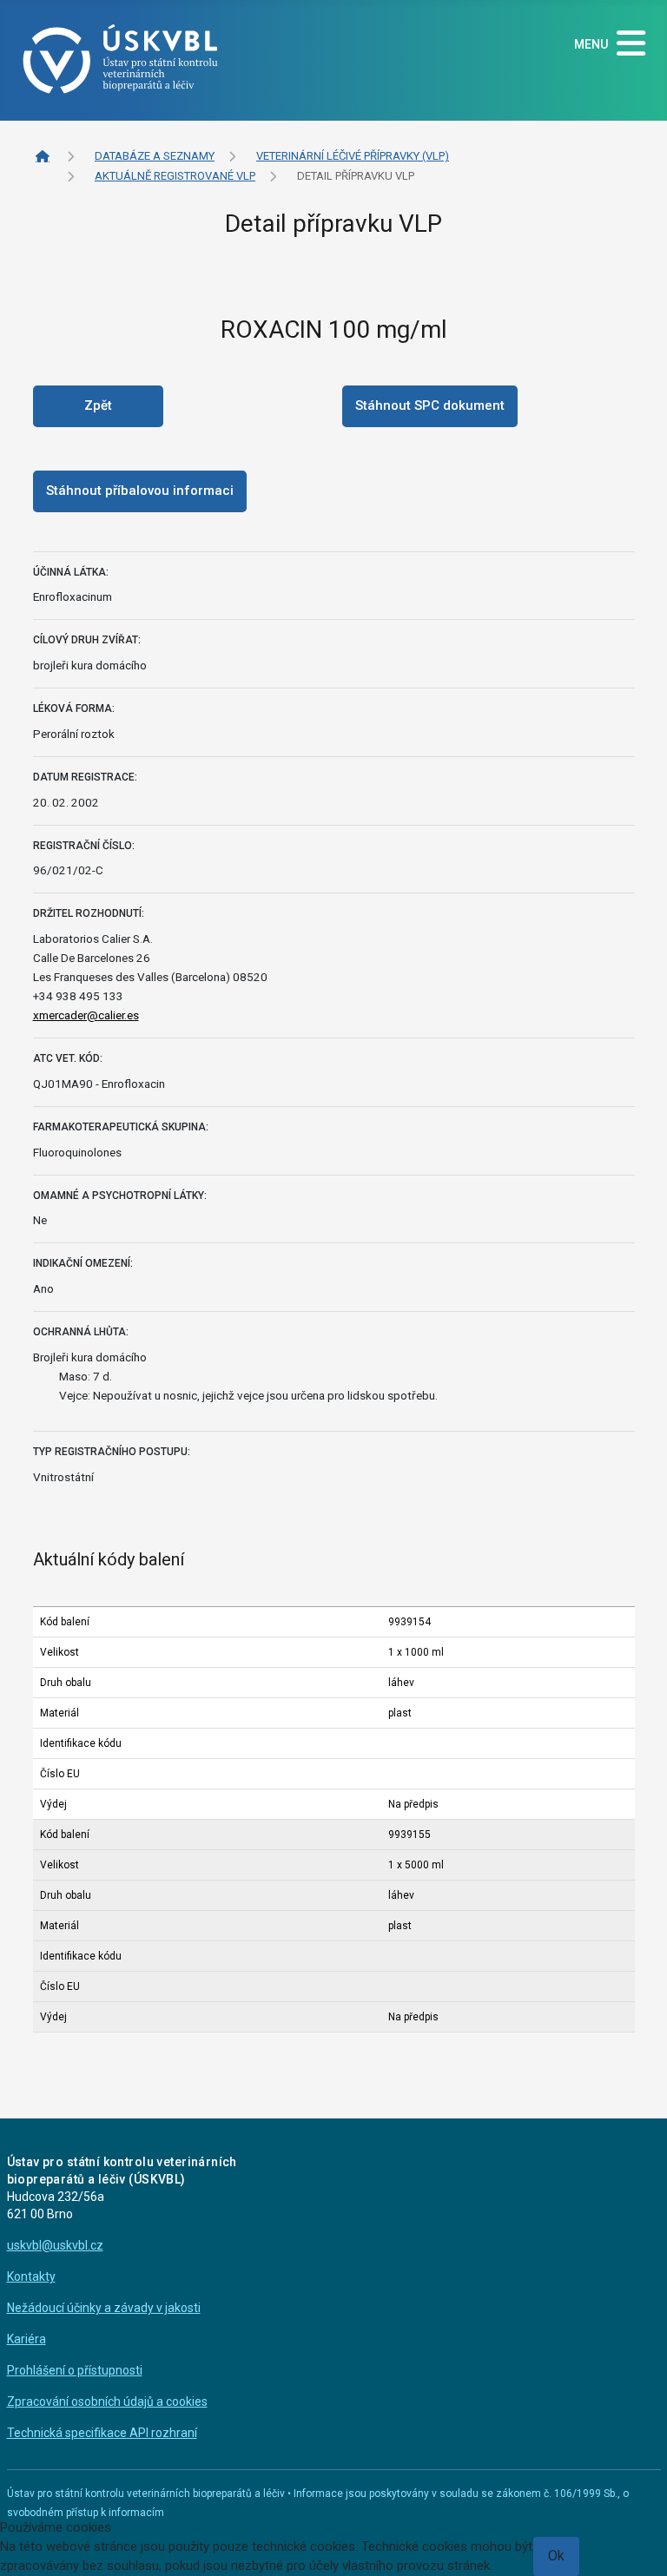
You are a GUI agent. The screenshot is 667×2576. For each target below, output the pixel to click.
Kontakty (31, 2276)
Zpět (98, 405)
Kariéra (26, 2339)
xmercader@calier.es (86, 1015)
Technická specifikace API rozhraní (102, 2433)
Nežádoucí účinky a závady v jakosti (104, 2308)
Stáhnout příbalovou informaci (140, 491)
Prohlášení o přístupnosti (75, 2370)
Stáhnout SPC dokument (430, 405)
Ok (556, 2556)
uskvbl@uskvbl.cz (55, 2245)
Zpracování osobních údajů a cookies (107, 2401)
